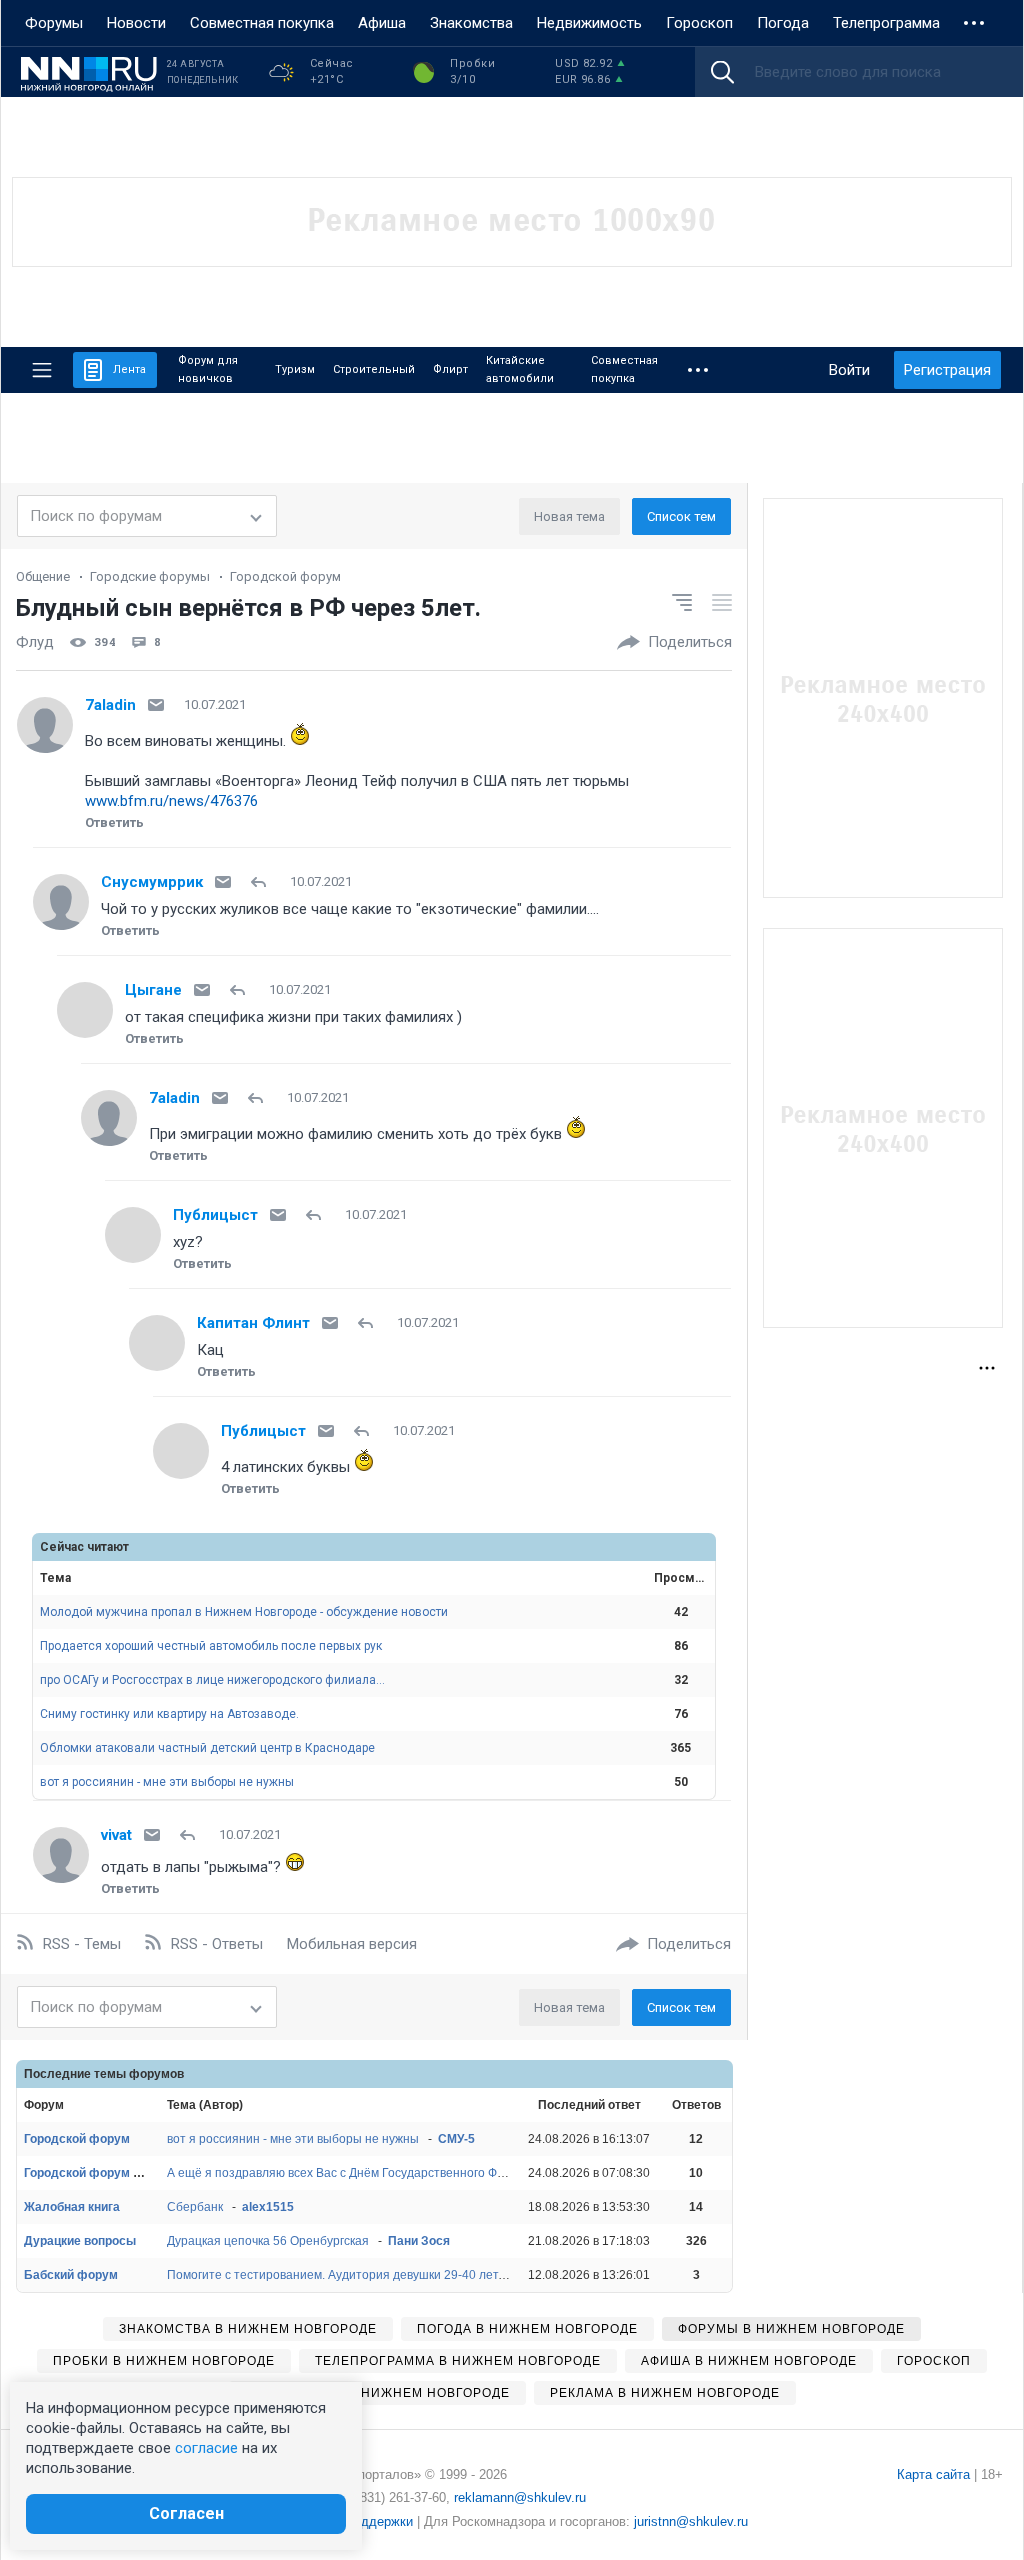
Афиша (382, 23)
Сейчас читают (84, 1547)
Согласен (186, 2513)
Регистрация (947, 370)
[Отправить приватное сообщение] (156, 705)
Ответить (114, 822)
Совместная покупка (262, 23)
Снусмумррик (152, 882)
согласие (206, 2448)
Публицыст (215, 1215)
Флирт (450, 369)
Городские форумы (150, 576)
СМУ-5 (456, 2139)
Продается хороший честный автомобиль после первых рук (211, 1646)
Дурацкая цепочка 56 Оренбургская (268, 2241)
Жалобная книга (72, 2207)
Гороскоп (699, 23)
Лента (129, 369)
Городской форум (285, 576)
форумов (156, 2074)
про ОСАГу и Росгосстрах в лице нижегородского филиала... (212, 1680)
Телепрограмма (886, 23)
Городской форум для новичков (119, 2173)
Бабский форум (71, 2275)
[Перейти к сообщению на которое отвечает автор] (262, 882)
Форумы (54, 23)
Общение (43, 576)
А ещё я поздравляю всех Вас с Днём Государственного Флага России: (367, 2173)
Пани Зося (419, 2241)
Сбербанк (195, 2207)
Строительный (374, 369)
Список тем (681, 516)
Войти (849, 370)
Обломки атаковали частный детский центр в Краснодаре (207, 1748)
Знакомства (471, 23)
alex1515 (268, 2207)
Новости (136, 23)
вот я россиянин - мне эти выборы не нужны (167, 1782)
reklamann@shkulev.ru (520, 2497)
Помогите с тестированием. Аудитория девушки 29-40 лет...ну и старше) (373, 2275)
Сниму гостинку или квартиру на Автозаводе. (169, 1714)
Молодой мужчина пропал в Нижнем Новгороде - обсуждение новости (244, 1612)
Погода (783, 23)
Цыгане (153, 990)
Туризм (295, 369)
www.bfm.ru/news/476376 (171, 801)
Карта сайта (933, 2474)
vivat (116, 1835)
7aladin (110, 705)
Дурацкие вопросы (80, 2241)
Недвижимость (589, 23)
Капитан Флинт (253, 1323)
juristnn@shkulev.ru (691, 2521)
